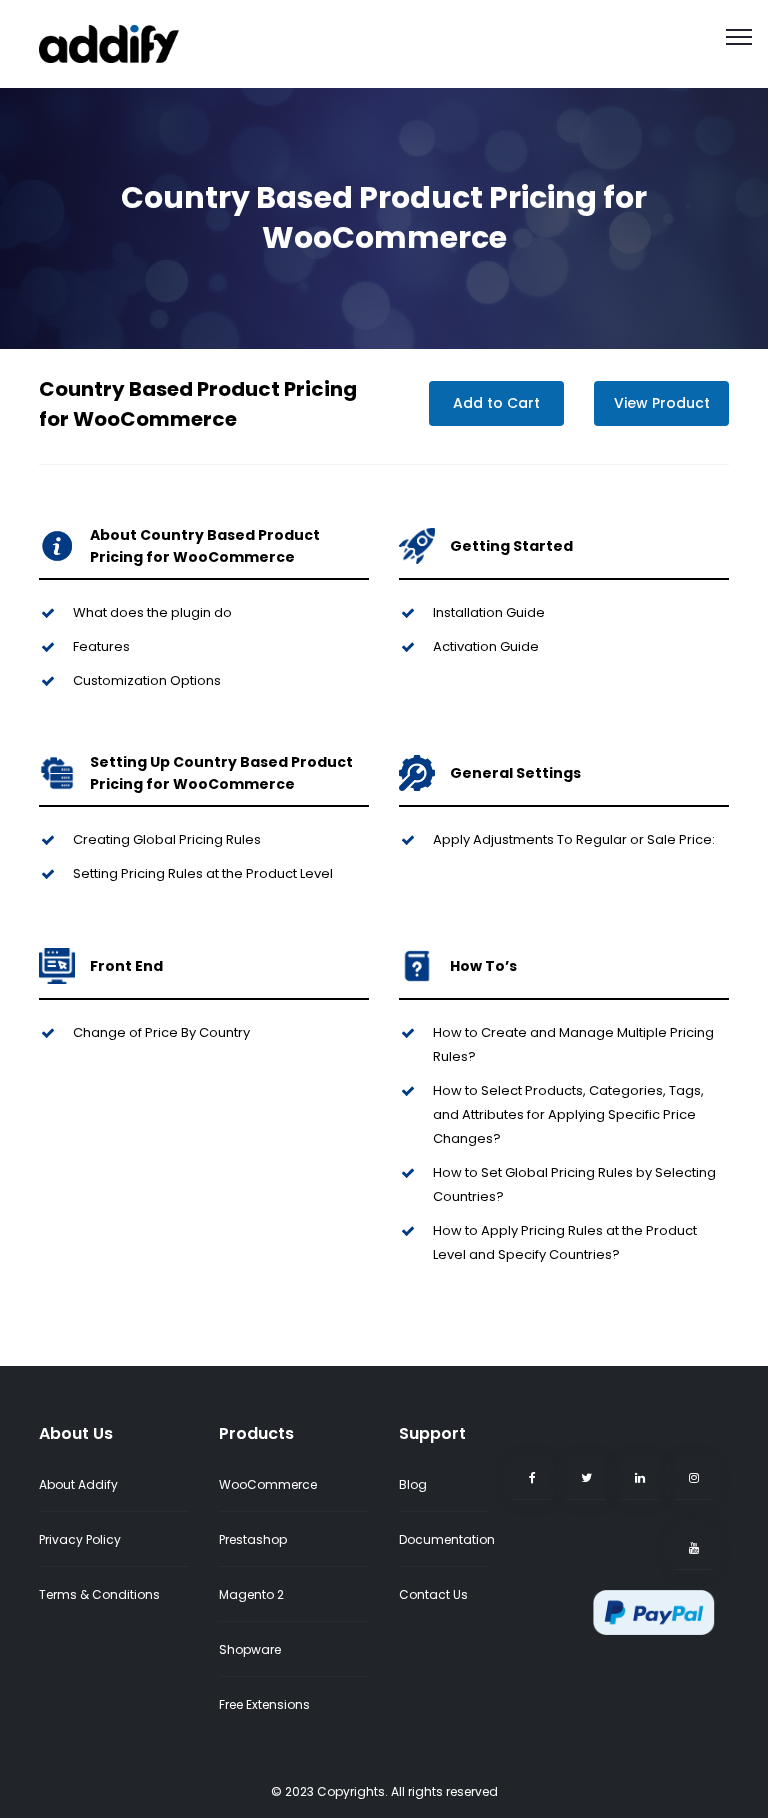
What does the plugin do (152, 612)
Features (101, 646)
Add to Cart (496, 403)
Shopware (250, 1649)
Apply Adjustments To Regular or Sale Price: (574, 839)
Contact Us (433, 1594)
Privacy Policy (80, 1539)
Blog (413, 1484)
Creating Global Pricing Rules (167, 839)
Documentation (447, 1539)
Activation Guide (486, 646)
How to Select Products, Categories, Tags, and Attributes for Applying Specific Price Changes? (568, 1114)
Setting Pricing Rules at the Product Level (203, 873)
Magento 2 (251, 1594)
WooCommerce (268, 1484)
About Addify (78, 1484)
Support (432, 1433)
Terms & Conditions (99, 1594)
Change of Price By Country (161, 1032)
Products (256, 1433)
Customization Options (147, 680)
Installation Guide (489, 612)
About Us (76, 1433)
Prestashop (253, 1539)
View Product (662, 403)
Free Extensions (264, 1704)
